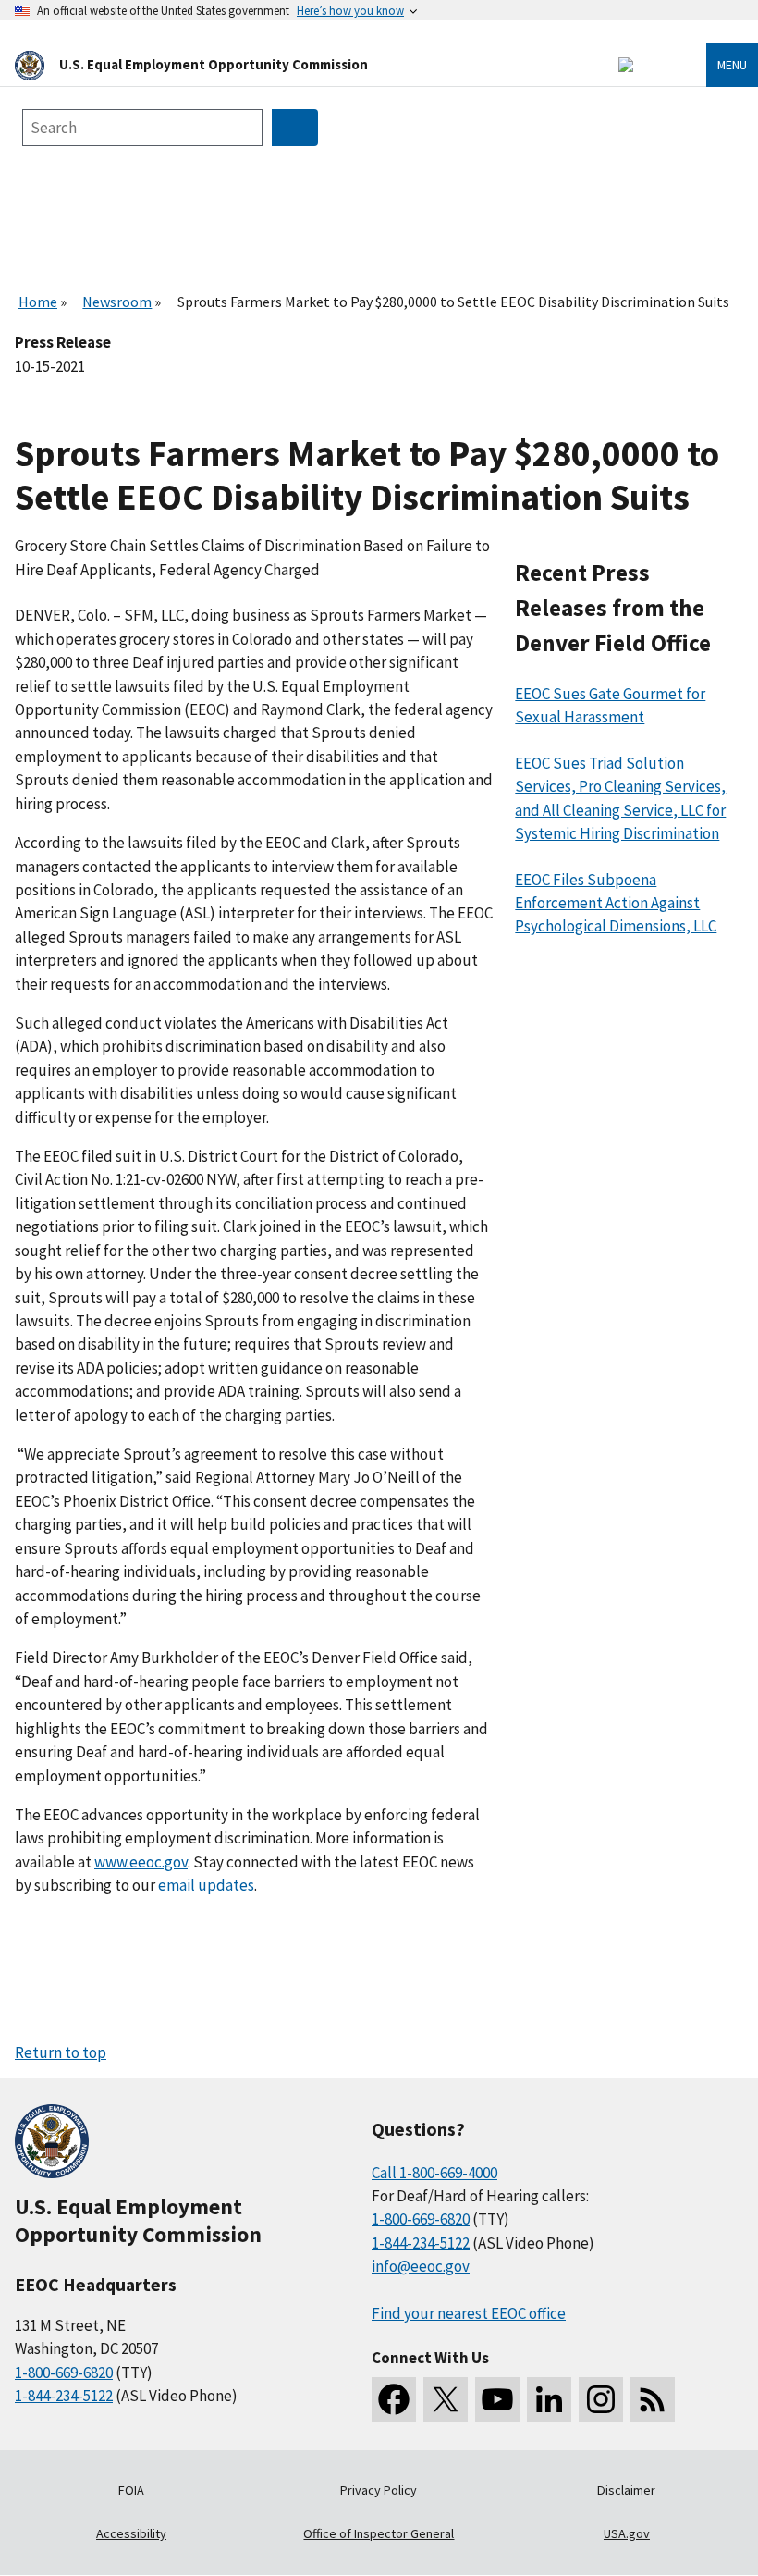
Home (38, 302)
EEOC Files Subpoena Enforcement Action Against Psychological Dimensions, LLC (616, 903)
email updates (206, 1885)
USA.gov (627, 2533)
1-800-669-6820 (64, 2373)
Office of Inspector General (379, 2533)
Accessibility (131, 2533)
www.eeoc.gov (141, 1862)
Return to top (61, 2052)
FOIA (131, 2490)
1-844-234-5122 (64, 2396)
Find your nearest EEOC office (469, 2313)
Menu (732, 65)
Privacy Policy (379, 2490)
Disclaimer (626, 2490)
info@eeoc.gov (421, 2266)
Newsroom (117, 302)
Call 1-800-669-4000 (434, 2173)
